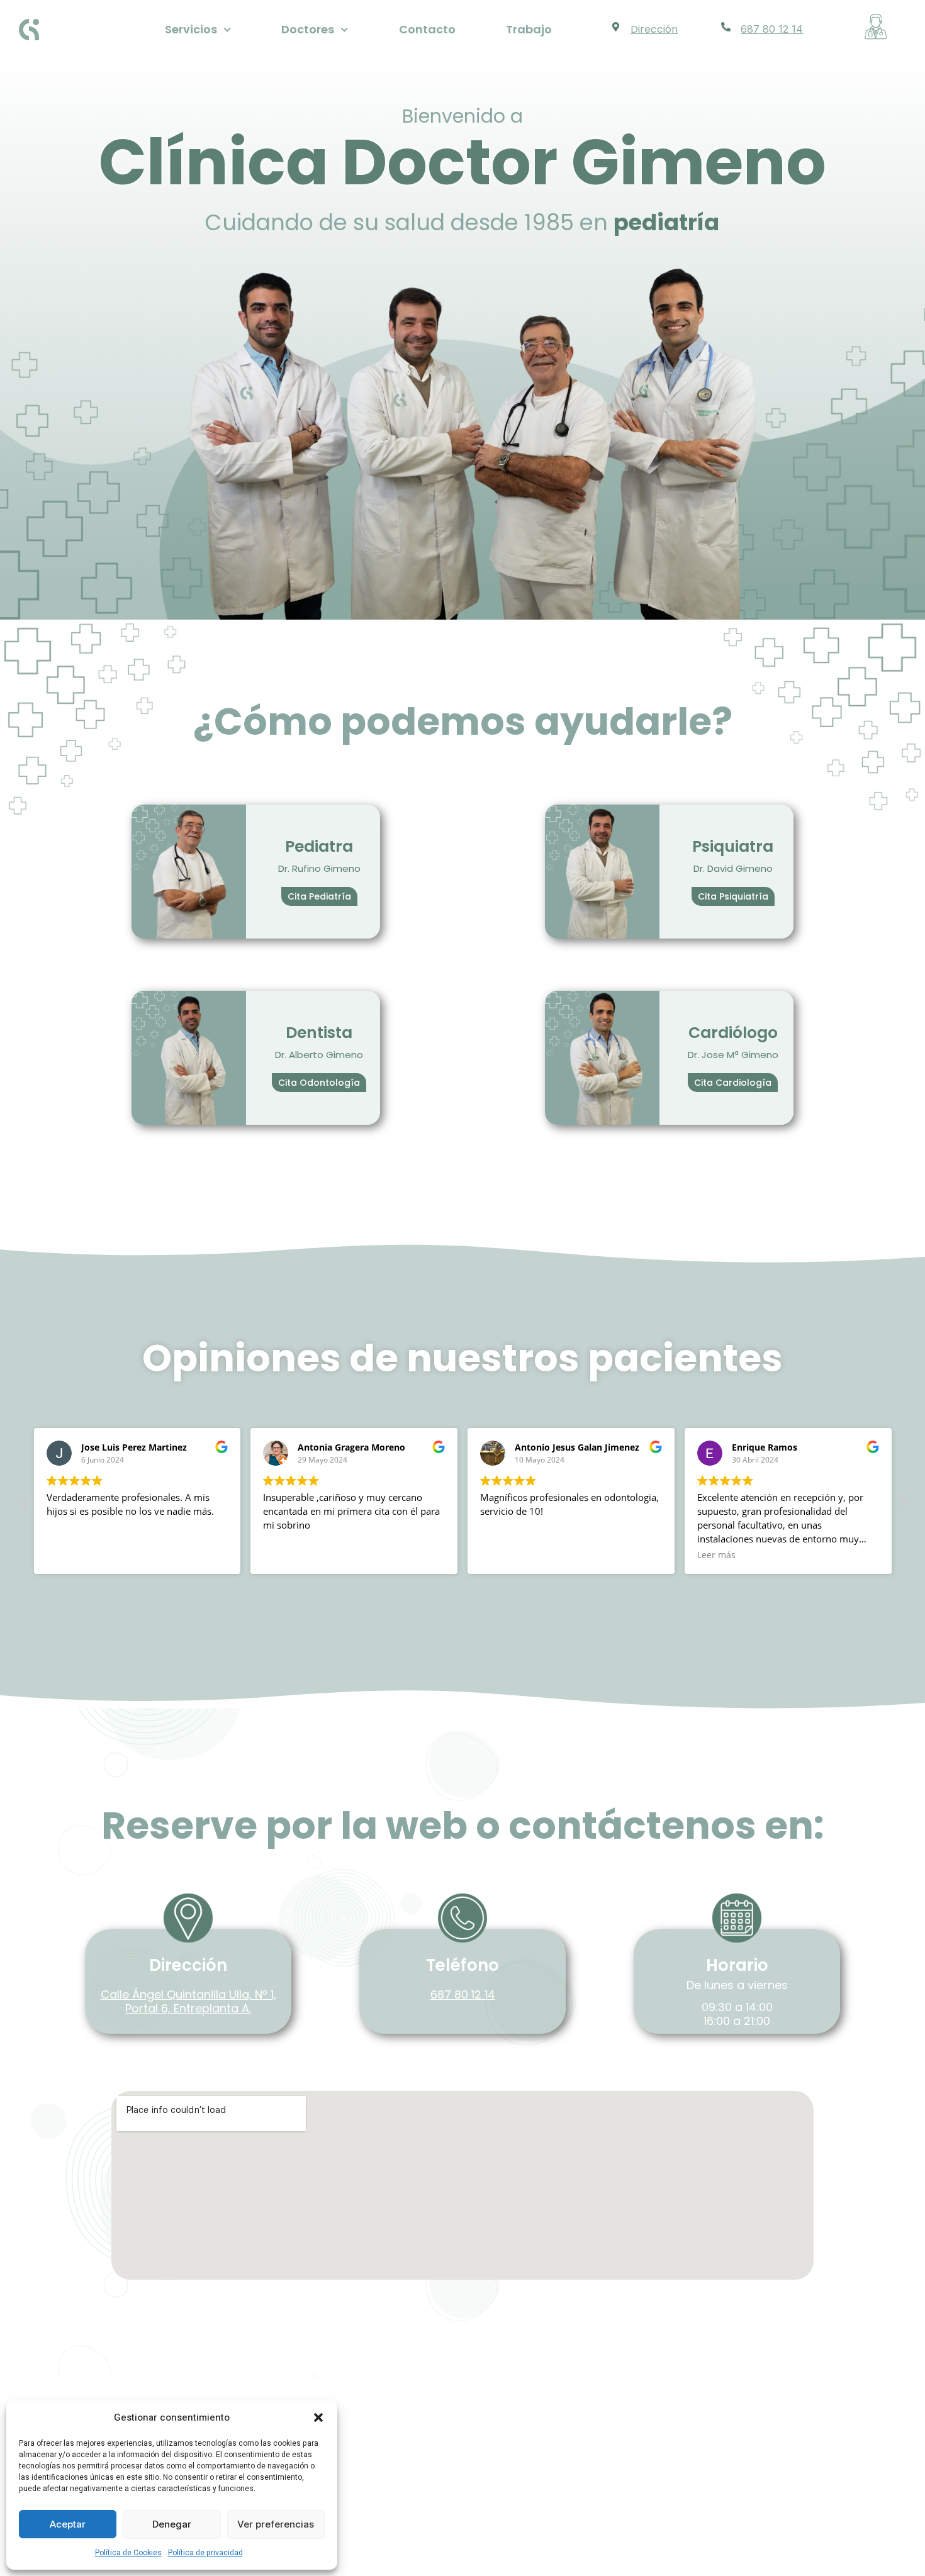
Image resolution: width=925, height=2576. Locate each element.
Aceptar (68, 2524)
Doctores (308, 29)
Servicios (191, 29)
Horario (737, 1965)
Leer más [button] (499, 1555)
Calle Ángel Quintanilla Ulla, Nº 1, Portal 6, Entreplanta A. (188, 2001)
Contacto (427, 29)
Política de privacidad (205, 2553)
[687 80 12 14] (726, 27)
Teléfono (462, 1965)
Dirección (654, 29)
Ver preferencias (276, 2524)
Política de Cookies (128, 2553)
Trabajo (529, 29)
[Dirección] (616, 27)
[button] (318, 2417)
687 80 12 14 (772, 29)
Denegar (172, 2524)
